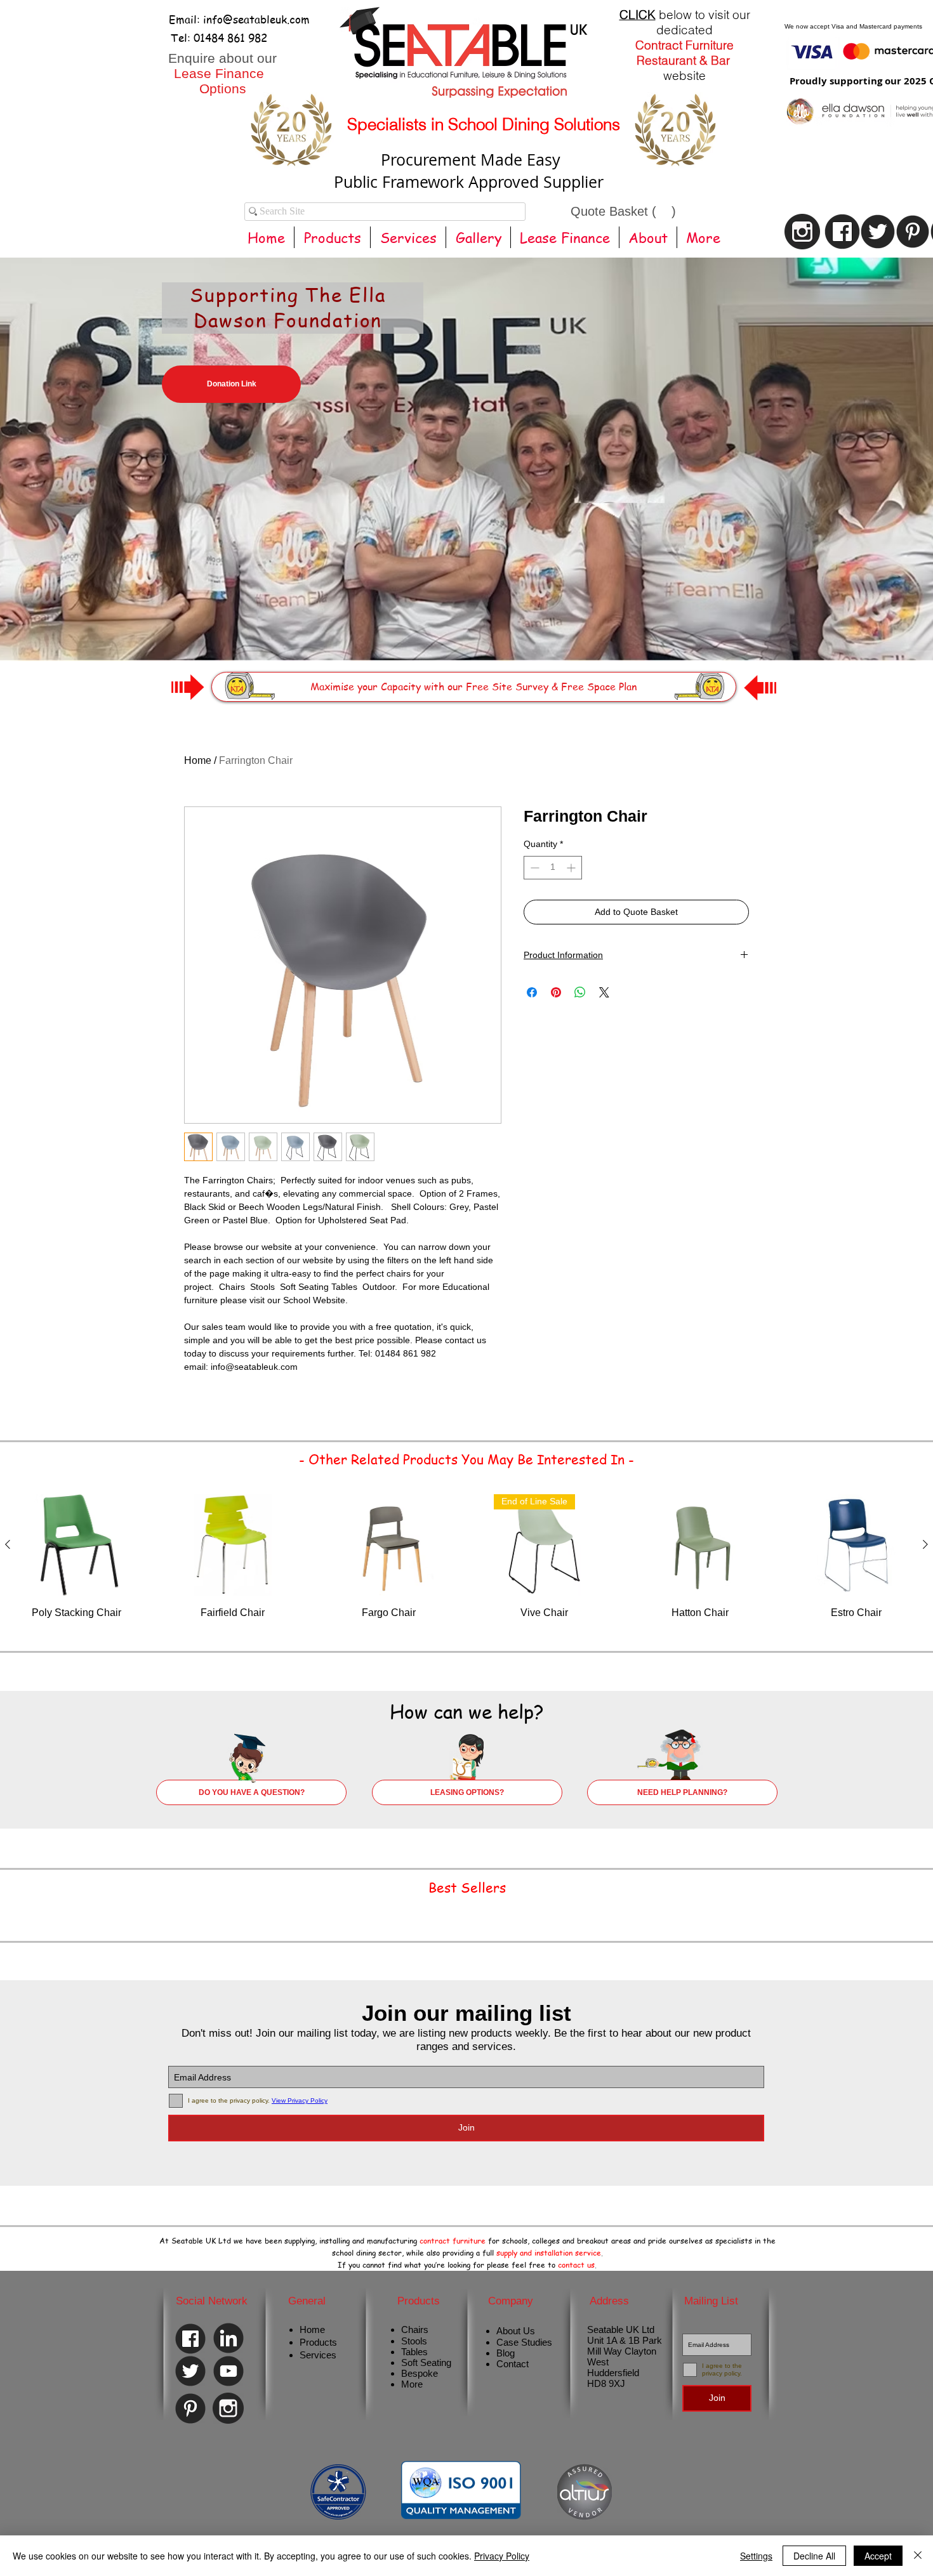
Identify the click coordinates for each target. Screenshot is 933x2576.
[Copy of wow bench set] (450, 630)
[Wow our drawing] (462, 629)
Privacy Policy (502, 2556)
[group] (466, 1564)
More (412, 2384)
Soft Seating (426, 2362)
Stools (414, 2341)
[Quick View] (77, 1545)
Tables (414, 2352)
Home (198, 760)
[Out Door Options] (508, 629)
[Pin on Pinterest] (556, 992)
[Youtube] (228, 2371)
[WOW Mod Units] (426, 629)
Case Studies (524, 2342)
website (685, 76)
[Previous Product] (8, 1544)
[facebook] (842, 231)
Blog (506, 2353)
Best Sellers (467, 1887)
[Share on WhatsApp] (580, 992)
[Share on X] (604, 992)
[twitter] (878, 231)
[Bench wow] (485, 629)
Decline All (814, 2556)
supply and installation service (549, 2253)
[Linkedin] (228, 2338)
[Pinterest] (913, 231)
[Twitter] (190, 2371)
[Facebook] (190, 2339)
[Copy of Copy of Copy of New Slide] (519, 629)
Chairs (415, 2330)
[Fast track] (473, 629)
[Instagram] (228, 2409)
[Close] (918, 2556)
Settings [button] (756, 2556)
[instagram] (802, 231)
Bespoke (420, 2373)
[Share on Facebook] (532, 992)
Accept (878, 2556)
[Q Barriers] (496, 629)
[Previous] (71, 440)
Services (318, 2355)
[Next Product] (925, 1544)
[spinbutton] (553, 868)
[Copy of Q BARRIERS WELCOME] (414, 629)
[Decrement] (533, 868)
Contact (513, 2364)
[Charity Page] (437, 629)
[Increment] (572, 868)
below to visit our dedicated (685, 22)
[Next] (862, 440)
